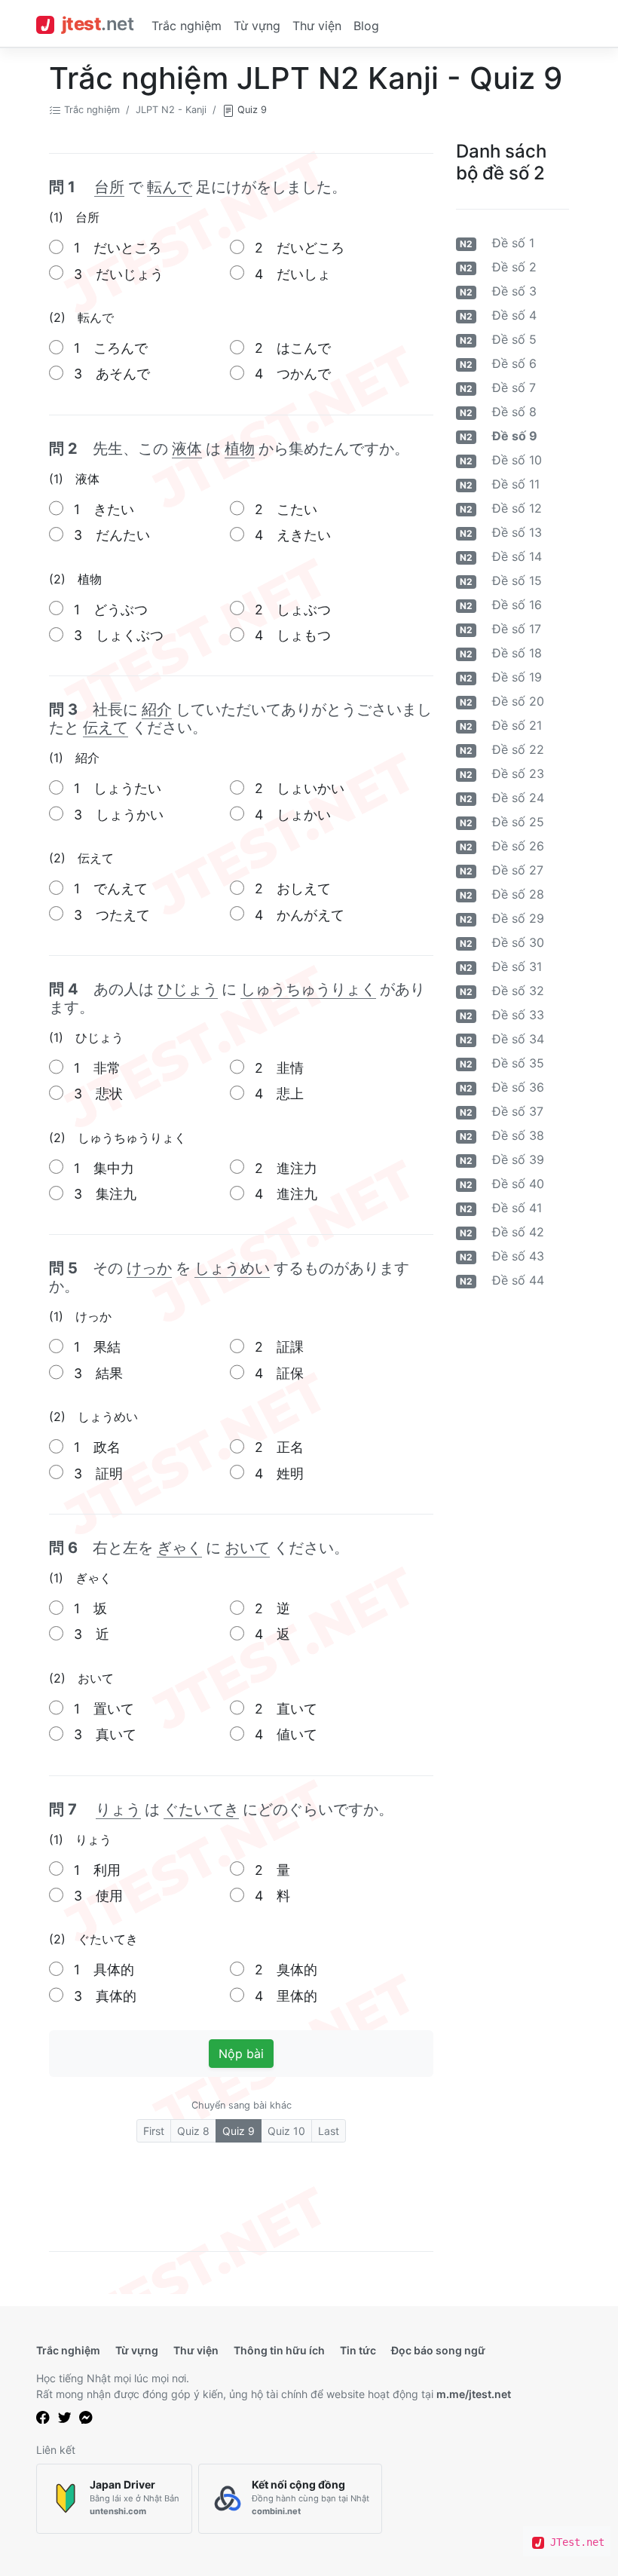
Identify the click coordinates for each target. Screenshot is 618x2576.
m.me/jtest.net (474, 2394)
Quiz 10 (286, 2131)
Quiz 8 (193, 2131)
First (154, 2131)
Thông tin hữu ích (279, 2350)
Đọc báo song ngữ (438, 2350)
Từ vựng (257, 26)
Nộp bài (241, 2054)
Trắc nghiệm (187, 26)
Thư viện (317, 26)
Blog (366, 26)
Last (329, 2131)
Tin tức (358, 2350)
